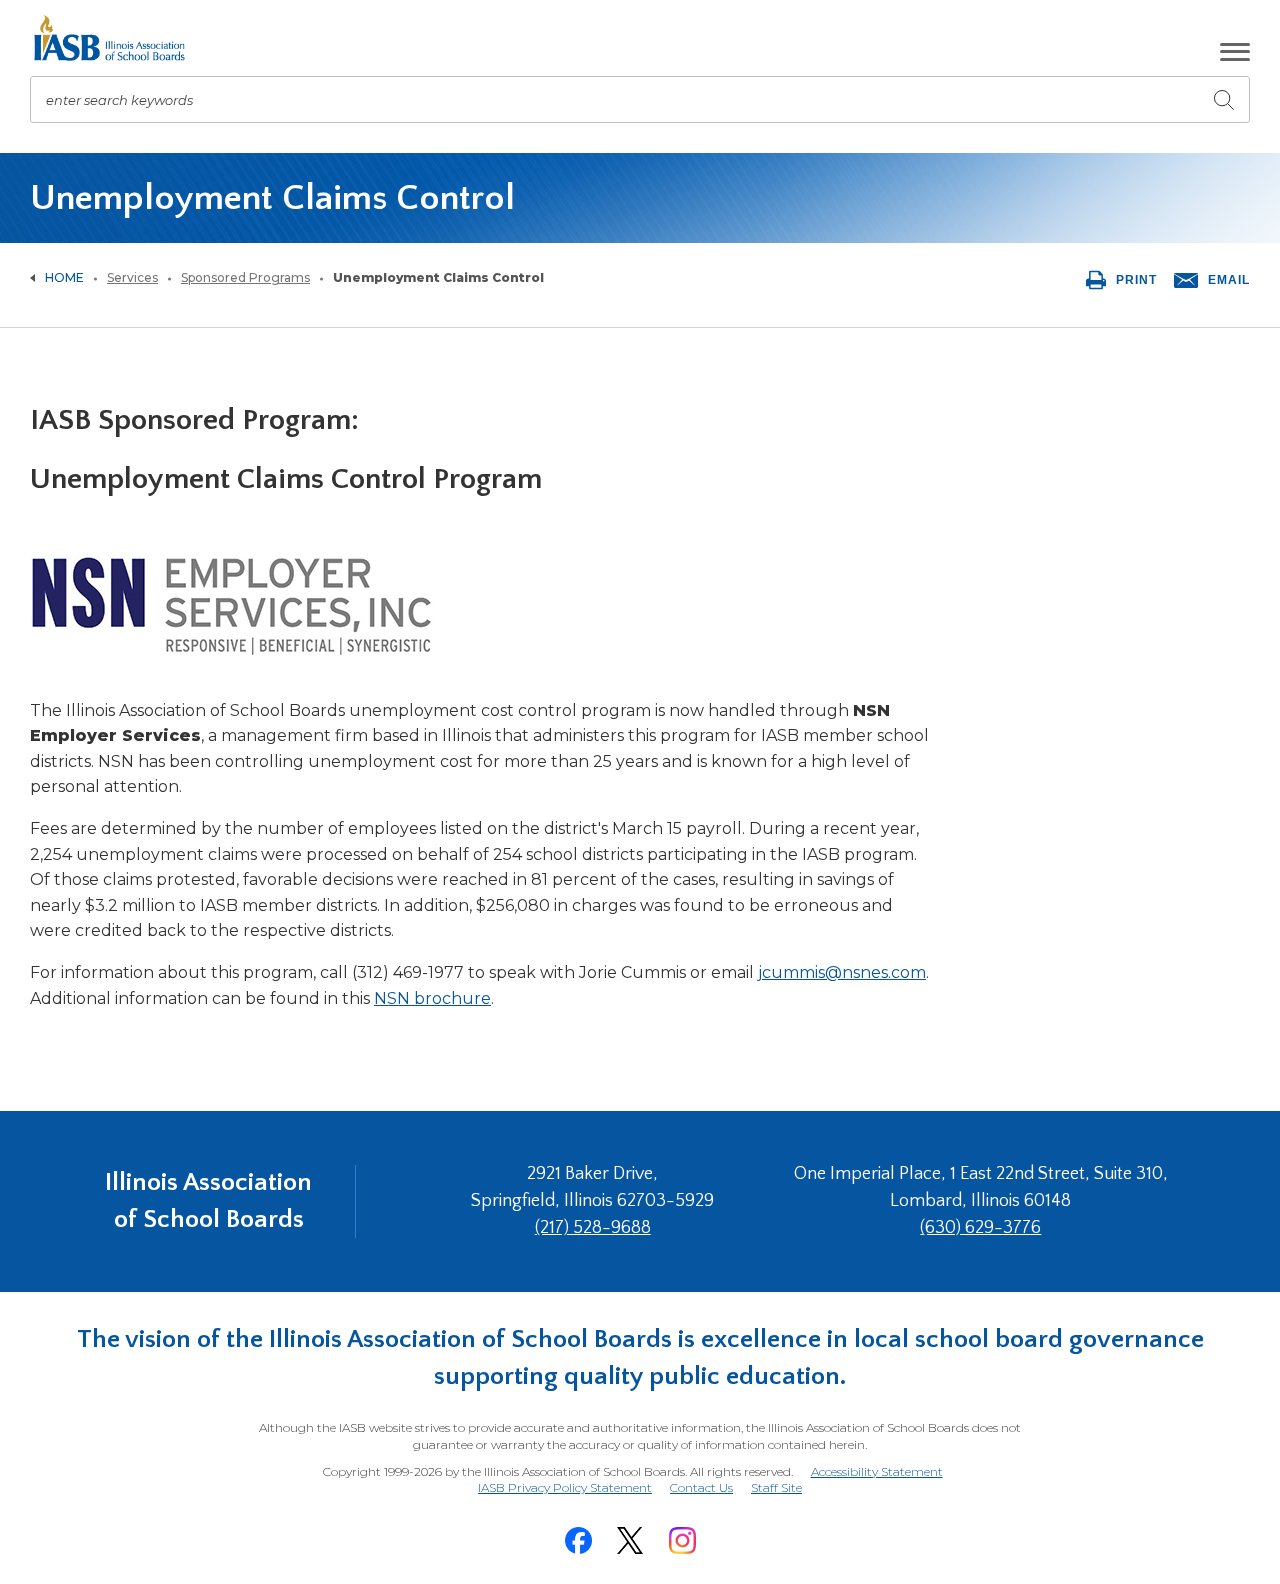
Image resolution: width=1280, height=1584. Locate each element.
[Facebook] (578, 1540)
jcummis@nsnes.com (842, 972)
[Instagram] (682, 1540)
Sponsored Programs (245, 277)
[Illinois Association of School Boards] (116, 38)
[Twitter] (630, 1540)
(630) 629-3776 (980, 1228)
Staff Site (776, 1488)
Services (132, 277)
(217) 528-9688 (593, 1228)
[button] (1235, 52)
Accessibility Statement (877, 1471)
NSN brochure (432, 998)
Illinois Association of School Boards (208, 1200)
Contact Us (701, 1487)
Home (64, 277)
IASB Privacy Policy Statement (565, 1487)
